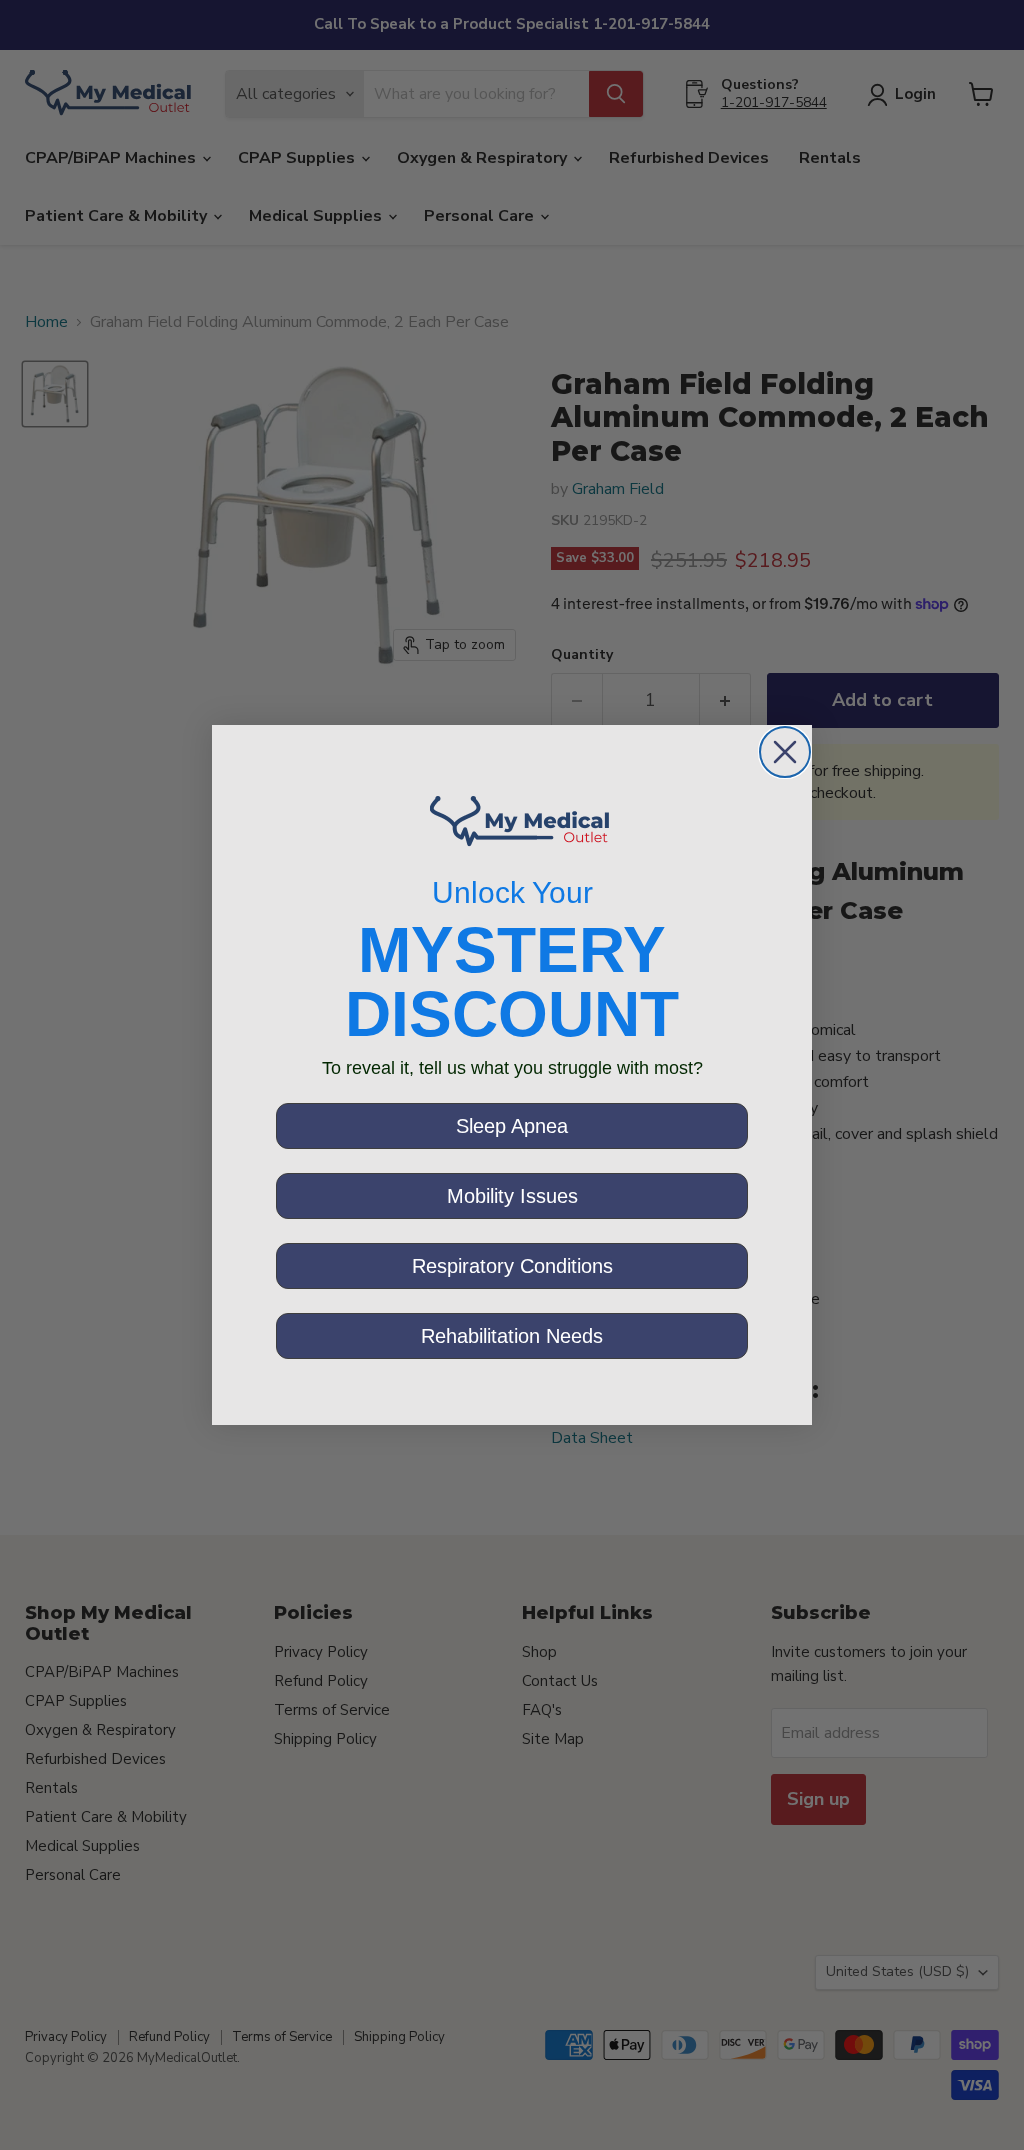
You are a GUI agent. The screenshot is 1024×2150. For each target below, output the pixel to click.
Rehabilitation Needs (512, 1336)
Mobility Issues (512, 1196)
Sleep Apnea (512, 1126)
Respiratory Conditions (512, 1266)
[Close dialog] (785, 752)
